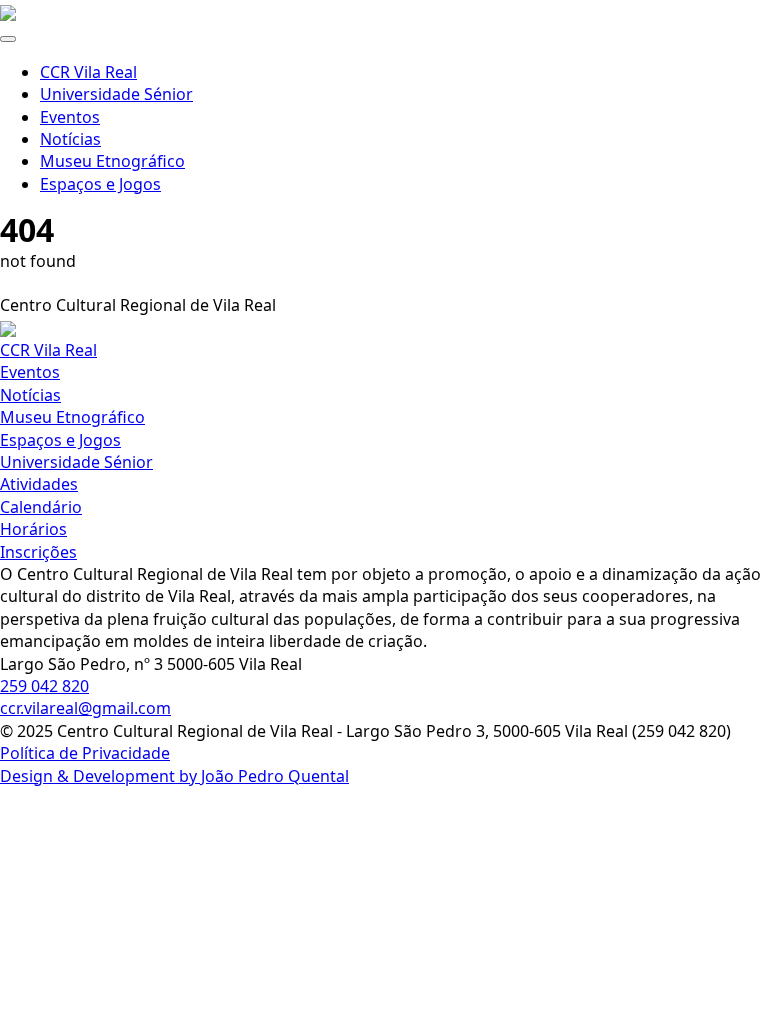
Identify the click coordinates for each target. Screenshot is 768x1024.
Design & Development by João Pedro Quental (174, 776)
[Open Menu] (8, 39)
